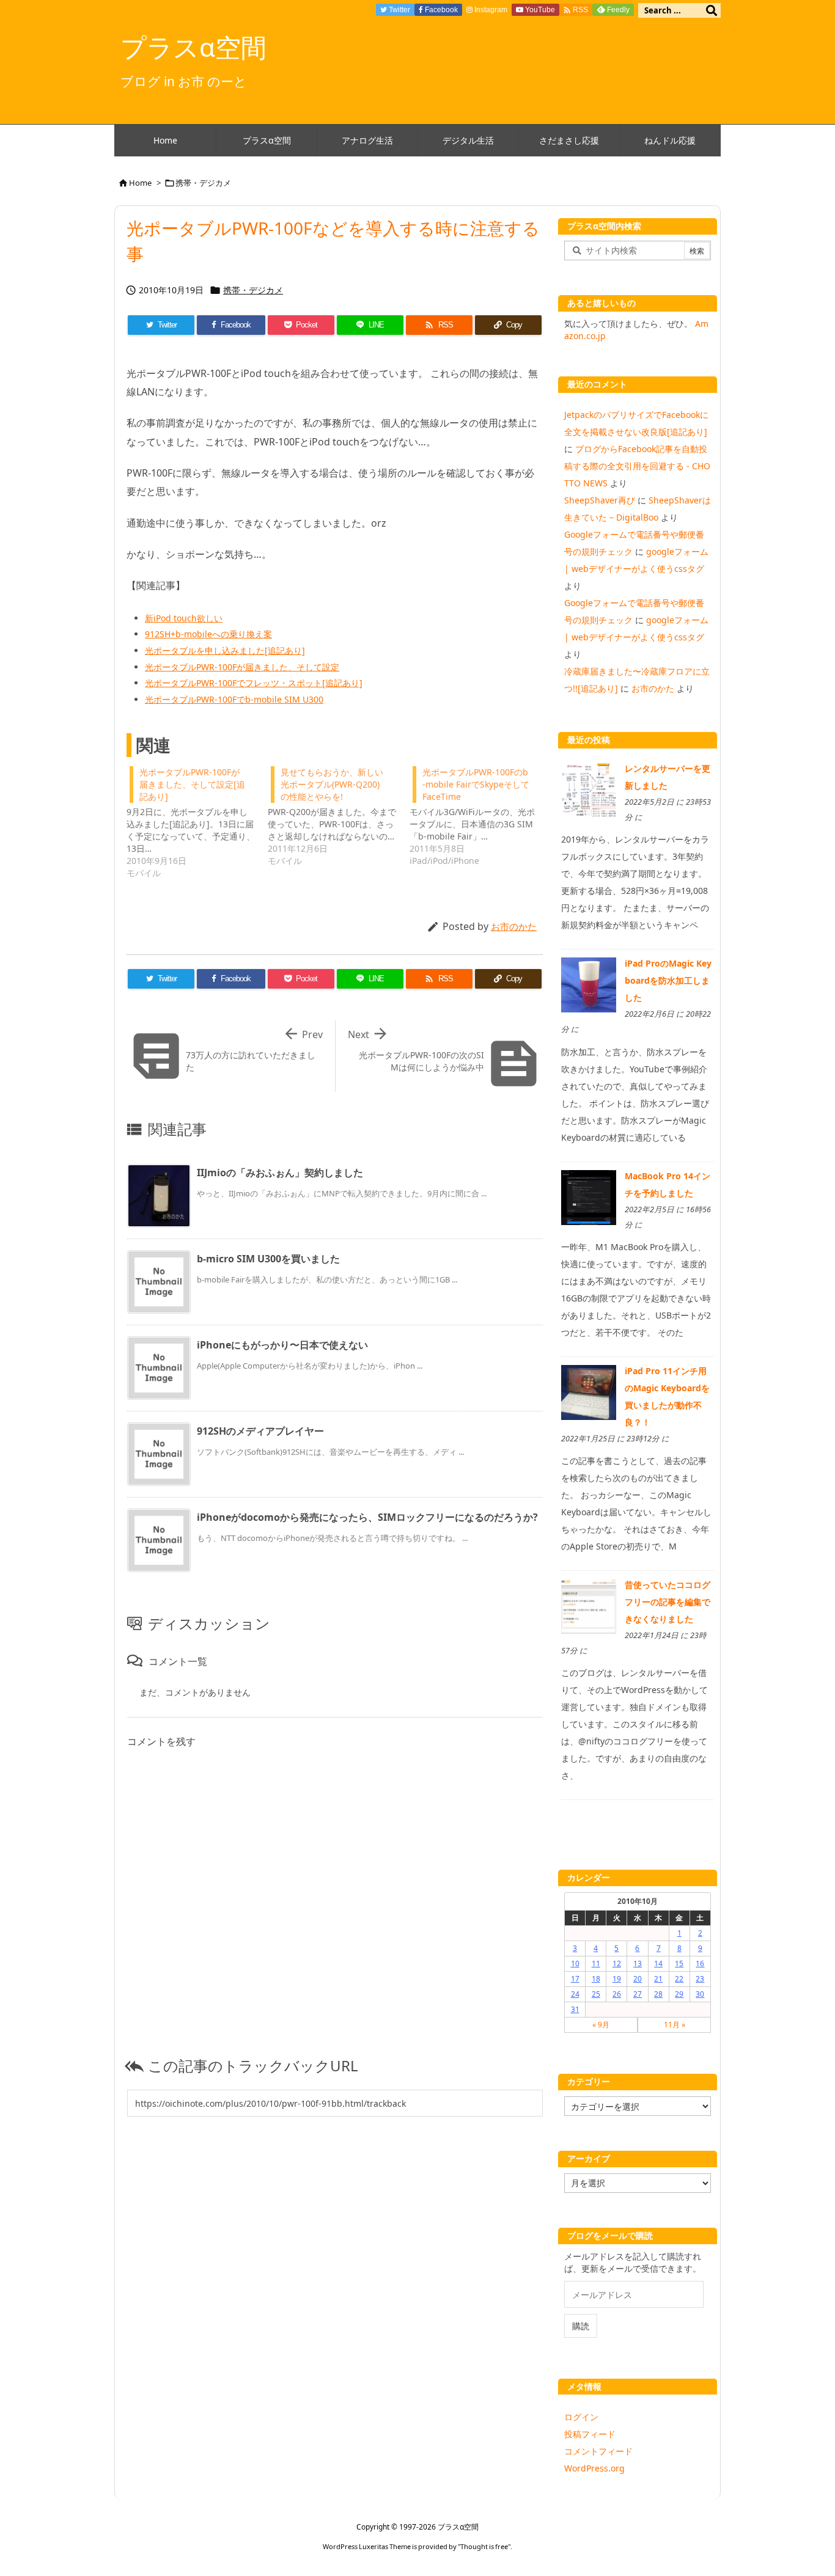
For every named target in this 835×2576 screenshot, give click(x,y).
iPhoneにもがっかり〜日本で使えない (282, 1345)
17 (575, 1979)
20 (638, 1979)
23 (700, 1979)
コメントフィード (598, 2451)
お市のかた (514, 926)
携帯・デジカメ (203, 183)
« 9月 (601, 2025)
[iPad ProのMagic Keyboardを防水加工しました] (589, 984)
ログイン (581, 2417)
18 (596, 1979)
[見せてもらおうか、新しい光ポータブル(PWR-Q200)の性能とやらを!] (338, 815)
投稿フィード (590, 2434)
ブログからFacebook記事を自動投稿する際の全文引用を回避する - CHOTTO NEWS (637, 466)
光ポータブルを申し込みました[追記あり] (225, 650)
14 (658, 1963)
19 (617, 1979)
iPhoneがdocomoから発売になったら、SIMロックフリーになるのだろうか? (367, 1517)
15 (679, 1963)
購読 (581, 2326)
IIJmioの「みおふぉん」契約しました (280, 1173)
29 (679, 1994)
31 (575, 2009)
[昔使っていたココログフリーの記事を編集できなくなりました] (589, 1605)
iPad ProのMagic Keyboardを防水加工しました (668, 980)
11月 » (675, 2025)
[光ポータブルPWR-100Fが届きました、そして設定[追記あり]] (197, 821)
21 (658, 1979)
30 (700, 1994)
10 (575, 1963)
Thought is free (484, 2546)
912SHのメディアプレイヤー (260, 1431)
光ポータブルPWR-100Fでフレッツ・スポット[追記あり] (254, 683)
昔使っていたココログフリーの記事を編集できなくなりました (668, 1602)
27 (638, 1994)
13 (638, 1963)
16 (700, 1963)
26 (617, 1994)
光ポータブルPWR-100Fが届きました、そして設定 (242, 667)
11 (596, 1963)
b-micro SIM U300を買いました (268, 1259)
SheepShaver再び (600, 500)
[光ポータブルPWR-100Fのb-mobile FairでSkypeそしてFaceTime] (480, 815)
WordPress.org (594, 2468)
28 (658, 1994)
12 (617, 1963)
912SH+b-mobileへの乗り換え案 (208, 634)
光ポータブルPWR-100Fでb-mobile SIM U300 (234, 699)
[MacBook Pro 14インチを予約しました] (589, 1196)
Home (140, 183)
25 (596, 1994)
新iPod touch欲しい (184, 618)
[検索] (712, 10)
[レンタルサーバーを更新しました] (589, 789)
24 (575, 1994)
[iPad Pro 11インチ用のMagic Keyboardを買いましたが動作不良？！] (589, 1392)
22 (679, 1979)
